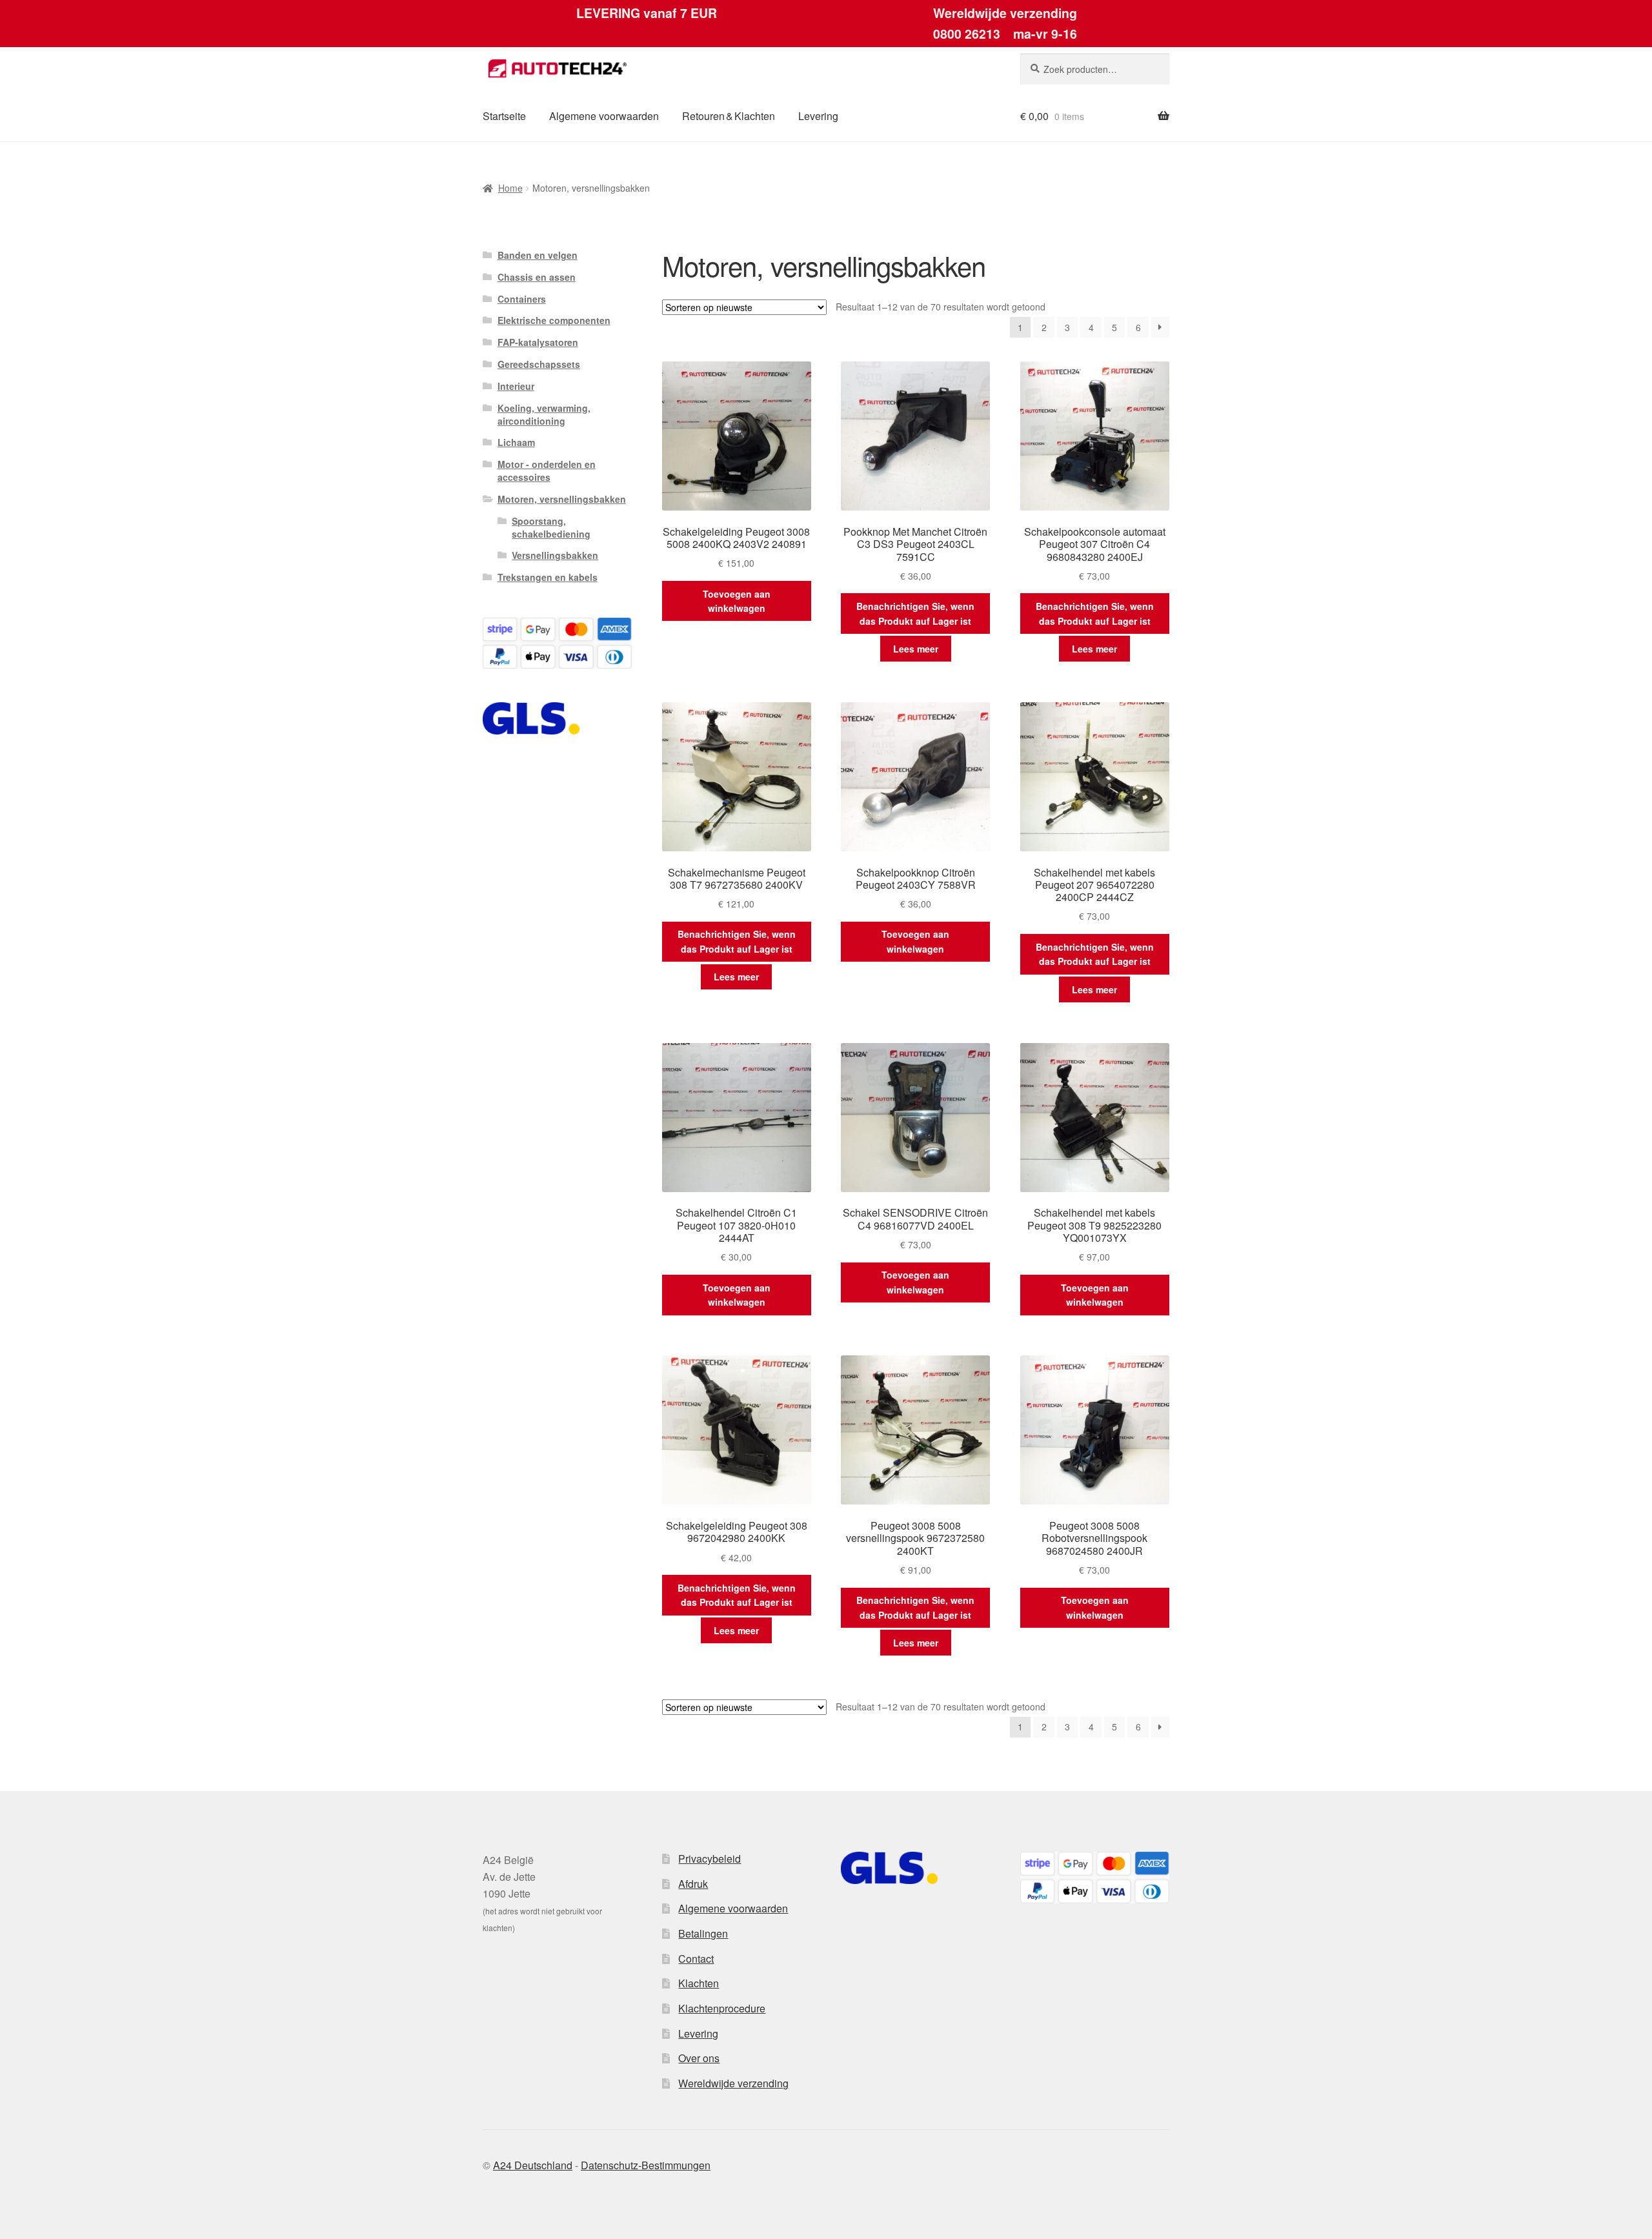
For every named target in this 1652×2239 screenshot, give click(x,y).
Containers (522, 299)
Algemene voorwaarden (604, 116)
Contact (696, 1959)
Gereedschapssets (539, 364)
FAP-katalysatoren (538, 342)
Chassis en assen (537, 277)
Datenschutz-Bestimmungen (646, 2165)
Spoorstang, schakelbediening (551, 527)
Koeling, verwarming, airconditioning (544, 414)
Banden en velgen (538, 255)
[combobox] (1095, 69)
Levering (818, 116)
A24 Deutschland (533, 2165)
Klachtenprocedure (722, 2008)
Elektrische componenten (554, 320)
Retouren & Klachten (729, 116)
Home (510, 188)
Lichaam (516, 442)
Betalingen (703, 1933)
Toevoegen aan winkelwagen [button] (737, 601)
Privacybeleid (710, 1859)
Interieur (516, 386)
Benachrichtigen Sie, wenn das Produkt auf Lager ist (915, 613)
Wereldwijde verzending (733, 2083)
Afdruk (693, 1884)
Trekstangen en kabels (548, 577)
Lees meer (916, 649)
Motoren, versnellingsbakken (562, 499)
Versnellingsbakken (555, 555)
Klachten (699, 1983)
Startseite (504, 116)
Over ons (699, 2058)
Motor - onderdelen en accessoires (547, 471)
